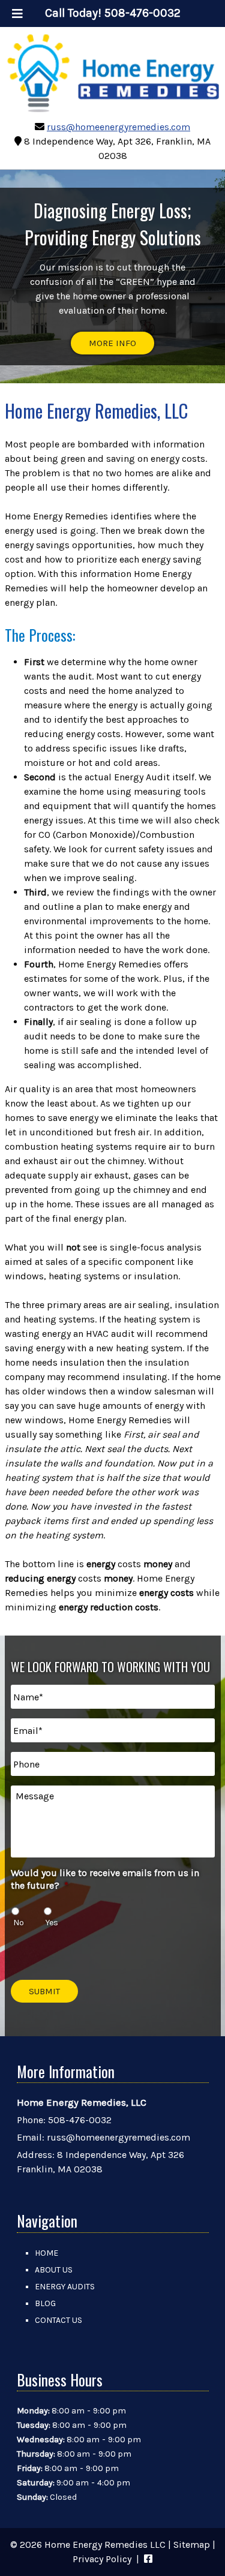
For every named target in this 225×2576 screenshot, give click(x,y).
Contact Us (58, 2320)
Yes (52, 1923)
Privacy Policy (102, 2559)
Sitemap (192, 2545)
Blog (45, 2303)
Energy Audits (65, 2287)
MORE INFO (112, 343)
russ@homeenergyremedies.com (118, 127)
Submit (44, 1991)
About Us (54, 2270)
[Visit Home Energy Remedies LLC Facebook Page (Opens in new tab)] (148, 2559)
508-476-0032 (80, 2120)
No (19, 1923)
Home (46, 2253)
